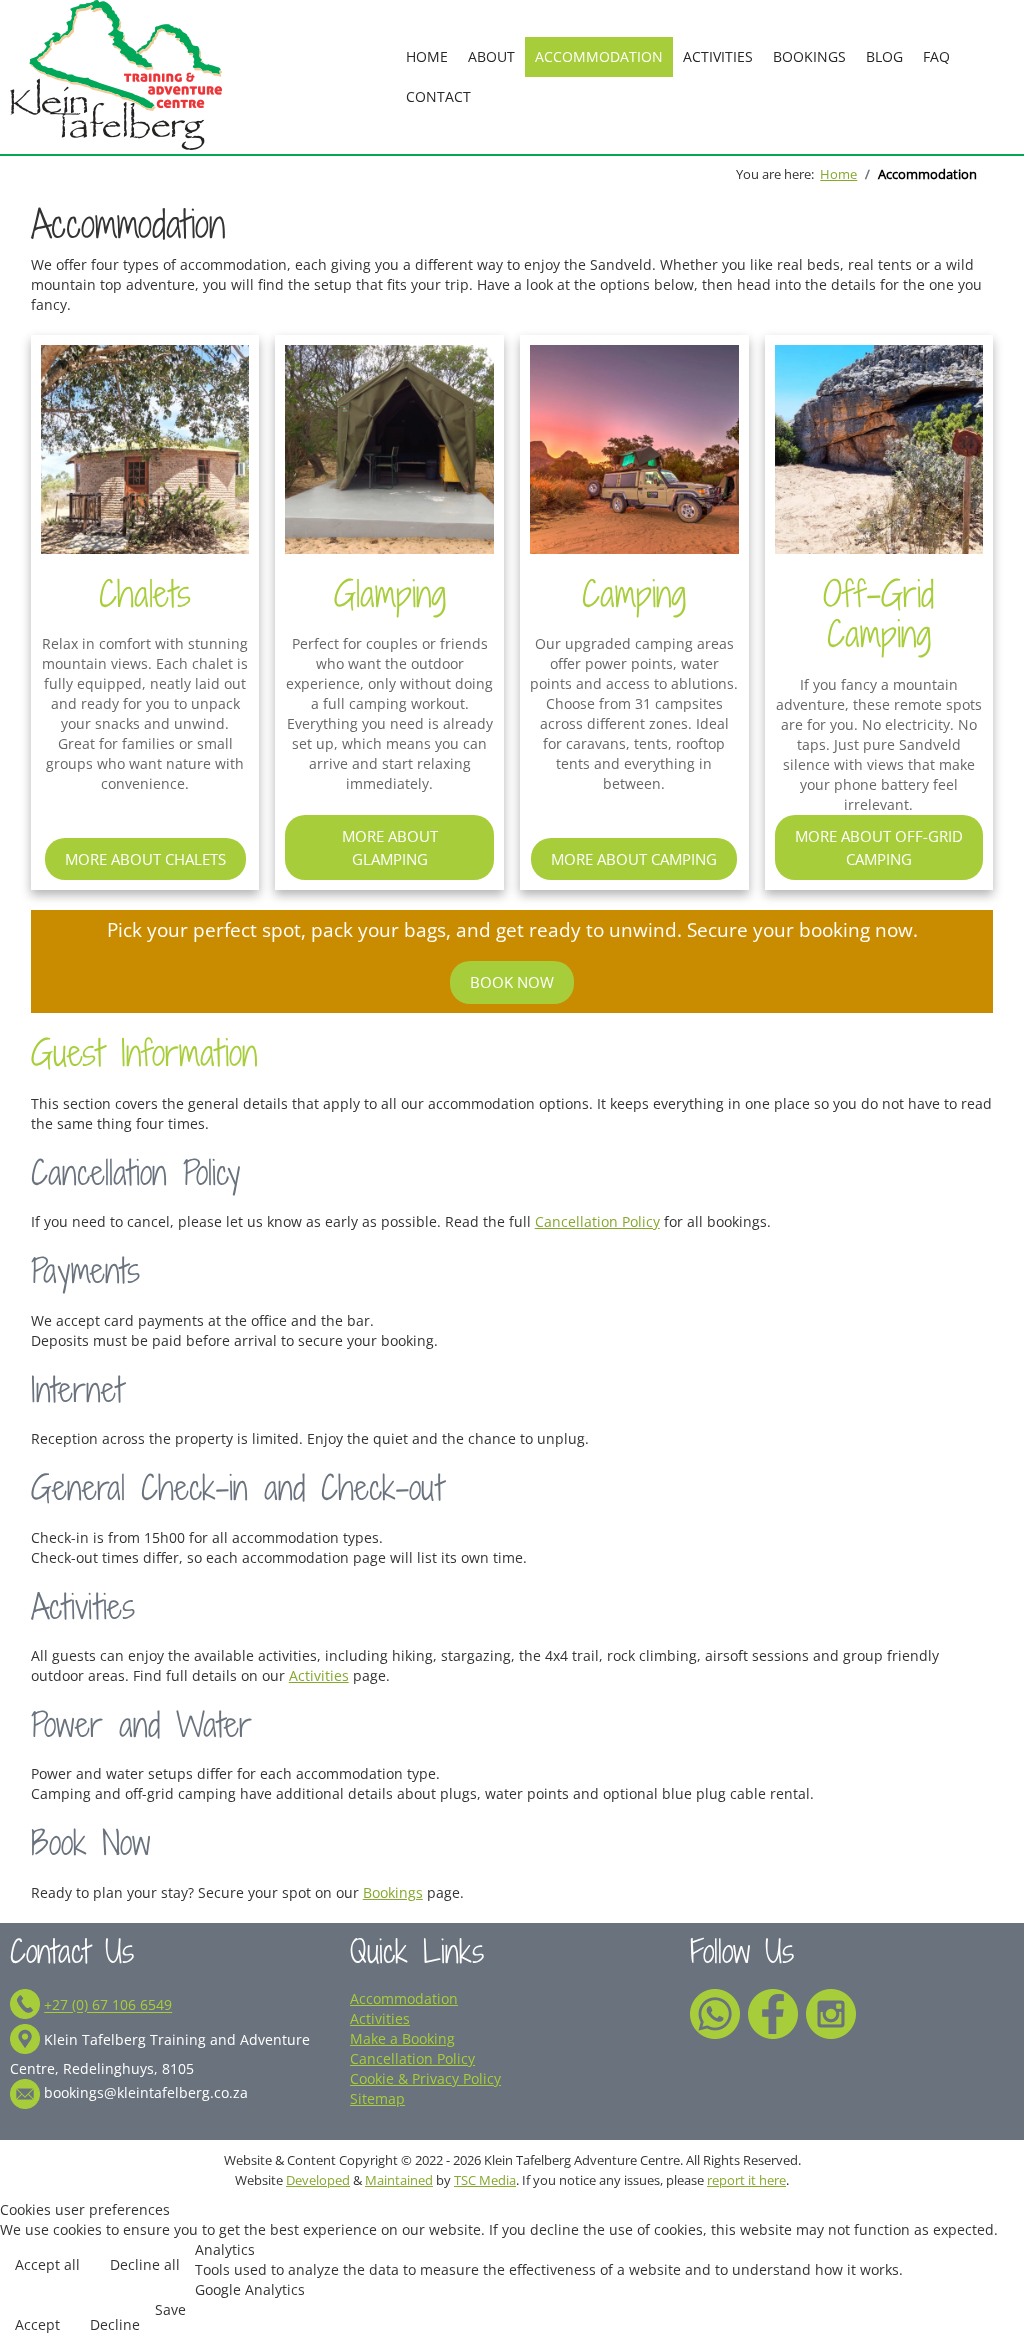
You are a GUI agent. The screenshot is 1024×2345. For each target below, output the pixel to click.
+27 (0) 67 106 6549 (108, 2005)
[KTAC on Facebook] (773, 2012)
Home (427, 56)
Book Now (512, 982)
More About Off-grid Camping (879, 847)
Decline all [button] (145, 2264)
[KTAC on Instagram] (831, 2012)
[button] (989, 2289)
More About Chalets (145, 859)
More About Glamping (390, 847)
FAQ (936, 56)
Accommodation (599, 56)
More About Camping (634, 859)
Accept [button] (37, 2324)
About (491, 56)
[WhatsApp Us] (715, 2012)
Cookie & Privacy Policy (425, 2078)
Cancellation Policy (597, 1221)
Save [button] (170, 2309)
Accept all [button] (47, 2264)
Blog (884, 56)
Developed (318, 2180)
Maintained (399, 2180)
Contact (438, 96)
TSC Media (485, 2180)
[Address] (25, 2040)
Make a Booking (402, 2038)
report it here (746, 2180)
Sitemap (377, 2098)
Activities (718, 56)
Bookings (809, 56)
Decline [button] (115, 2324)
